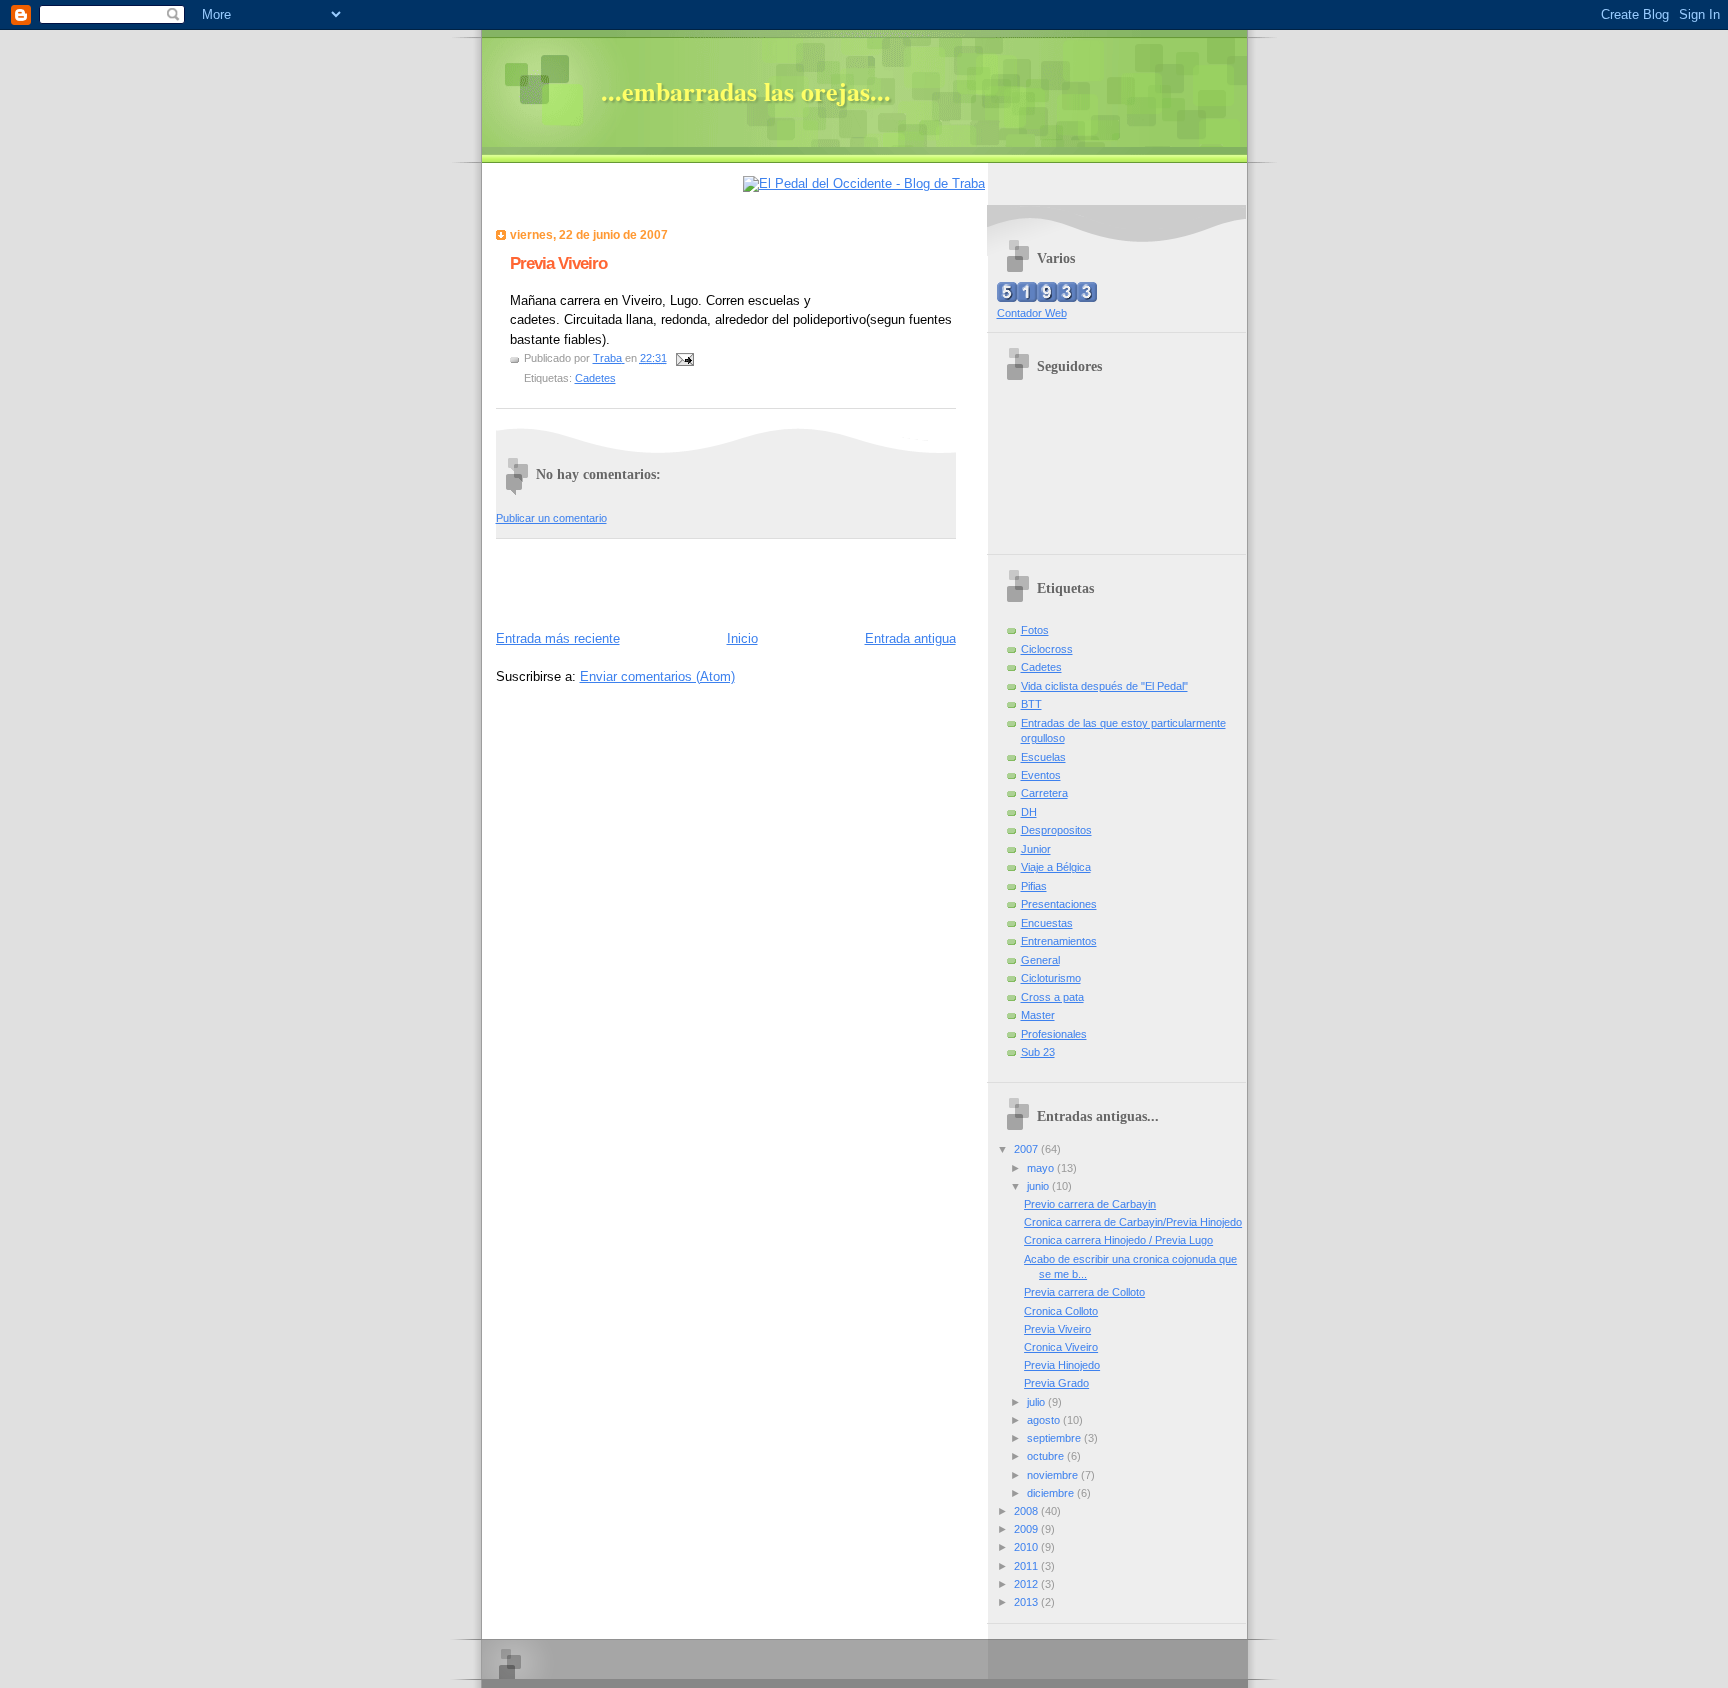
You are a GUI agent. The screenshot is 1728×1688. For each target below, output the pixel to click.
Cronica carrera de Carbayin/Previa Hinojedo (1133, 1222)
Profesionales (1054, 1034)
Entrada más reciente (558, 638)
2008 (1027, 1511)
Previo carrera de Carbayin (1090, 1204)
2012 (1027, 1584)
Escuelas (1043, 757)
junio (1039, 1186)
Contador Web (1032, 313)
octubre (1047, 1456)
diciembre (1052, 1493)
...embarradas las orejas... (746, 91)
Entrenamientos (1059, 941)
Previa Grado (1056, 1383)
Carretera (1044, 793)
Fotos (1035, 630)
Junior (1036, 849)
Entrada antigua (910, 638)
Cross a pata (1052, 997)
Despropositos (1056, 830)
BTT (1031, 704)
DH (1029, 812)
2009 (1027, 1529)
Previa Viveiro (1057, 1329)
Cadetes (595, 378)
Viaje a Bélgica (1056, 867)
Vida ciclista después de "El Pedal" (1104, 686)
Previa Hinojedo (1062, 1365)
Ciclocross (1047, 649)
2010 (1027, 1547)
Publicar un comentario (551, 518)
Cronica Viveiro (1061, 1347)
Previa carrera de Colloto (1084, 1292)
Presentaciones (1059, 904)
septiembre (1055, 1438)
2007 (1027, 1149)
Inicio (742, 638)
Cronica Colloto (1061, 1311)
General (1040, 960)
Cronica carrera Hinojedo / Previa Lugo (1118, 1240)
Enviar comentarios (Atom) (657, 676)
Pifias (1034, 886)
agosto (1045, 1420)
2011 (1027, 1566)
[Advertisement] (613, 580)
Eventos (1041, 775)
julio (1037, 1402)
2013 (1027, 1602)
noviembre (1054, 1475)
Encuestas (1047, 923)
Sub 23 (1038, 1052)
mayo (1042, 1168)
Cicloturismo (1051, 978)
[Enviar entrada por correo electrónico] (684, 358)
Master (1038, 1015)
